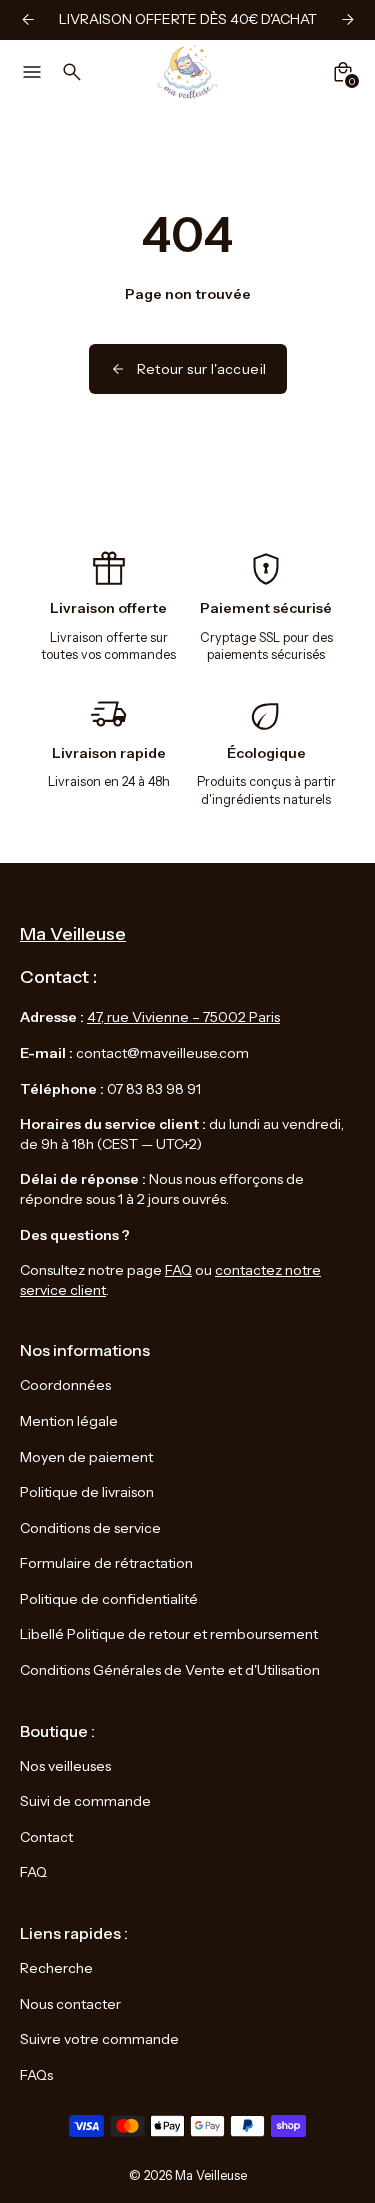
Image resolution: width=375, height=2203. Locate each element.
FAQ (178, 1270)
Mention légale (69, 1421)
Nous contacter (70, 2004)
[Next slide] (347, 19)
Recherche (56, 1968)
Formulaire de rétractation (106, 1563)
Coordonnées (65, 1385)
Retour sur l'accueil (202, 369)
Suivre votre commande (99, 2039)
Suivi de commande (85, 1801)
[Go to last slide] (27, 19)
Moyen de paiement (86, 1457)
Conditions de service (90, 1528)
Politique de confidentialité (109, 1599)
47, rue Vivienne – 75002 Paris (183, 1017)
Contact (46, 1837)
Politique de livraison (87, 1492)
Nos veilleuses (65, 1766)
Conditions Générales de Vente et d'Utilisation (170, 1670)
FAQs (36, 2075)
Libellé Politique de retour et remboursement (169, 1634)
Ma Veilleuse (211, 2175)
